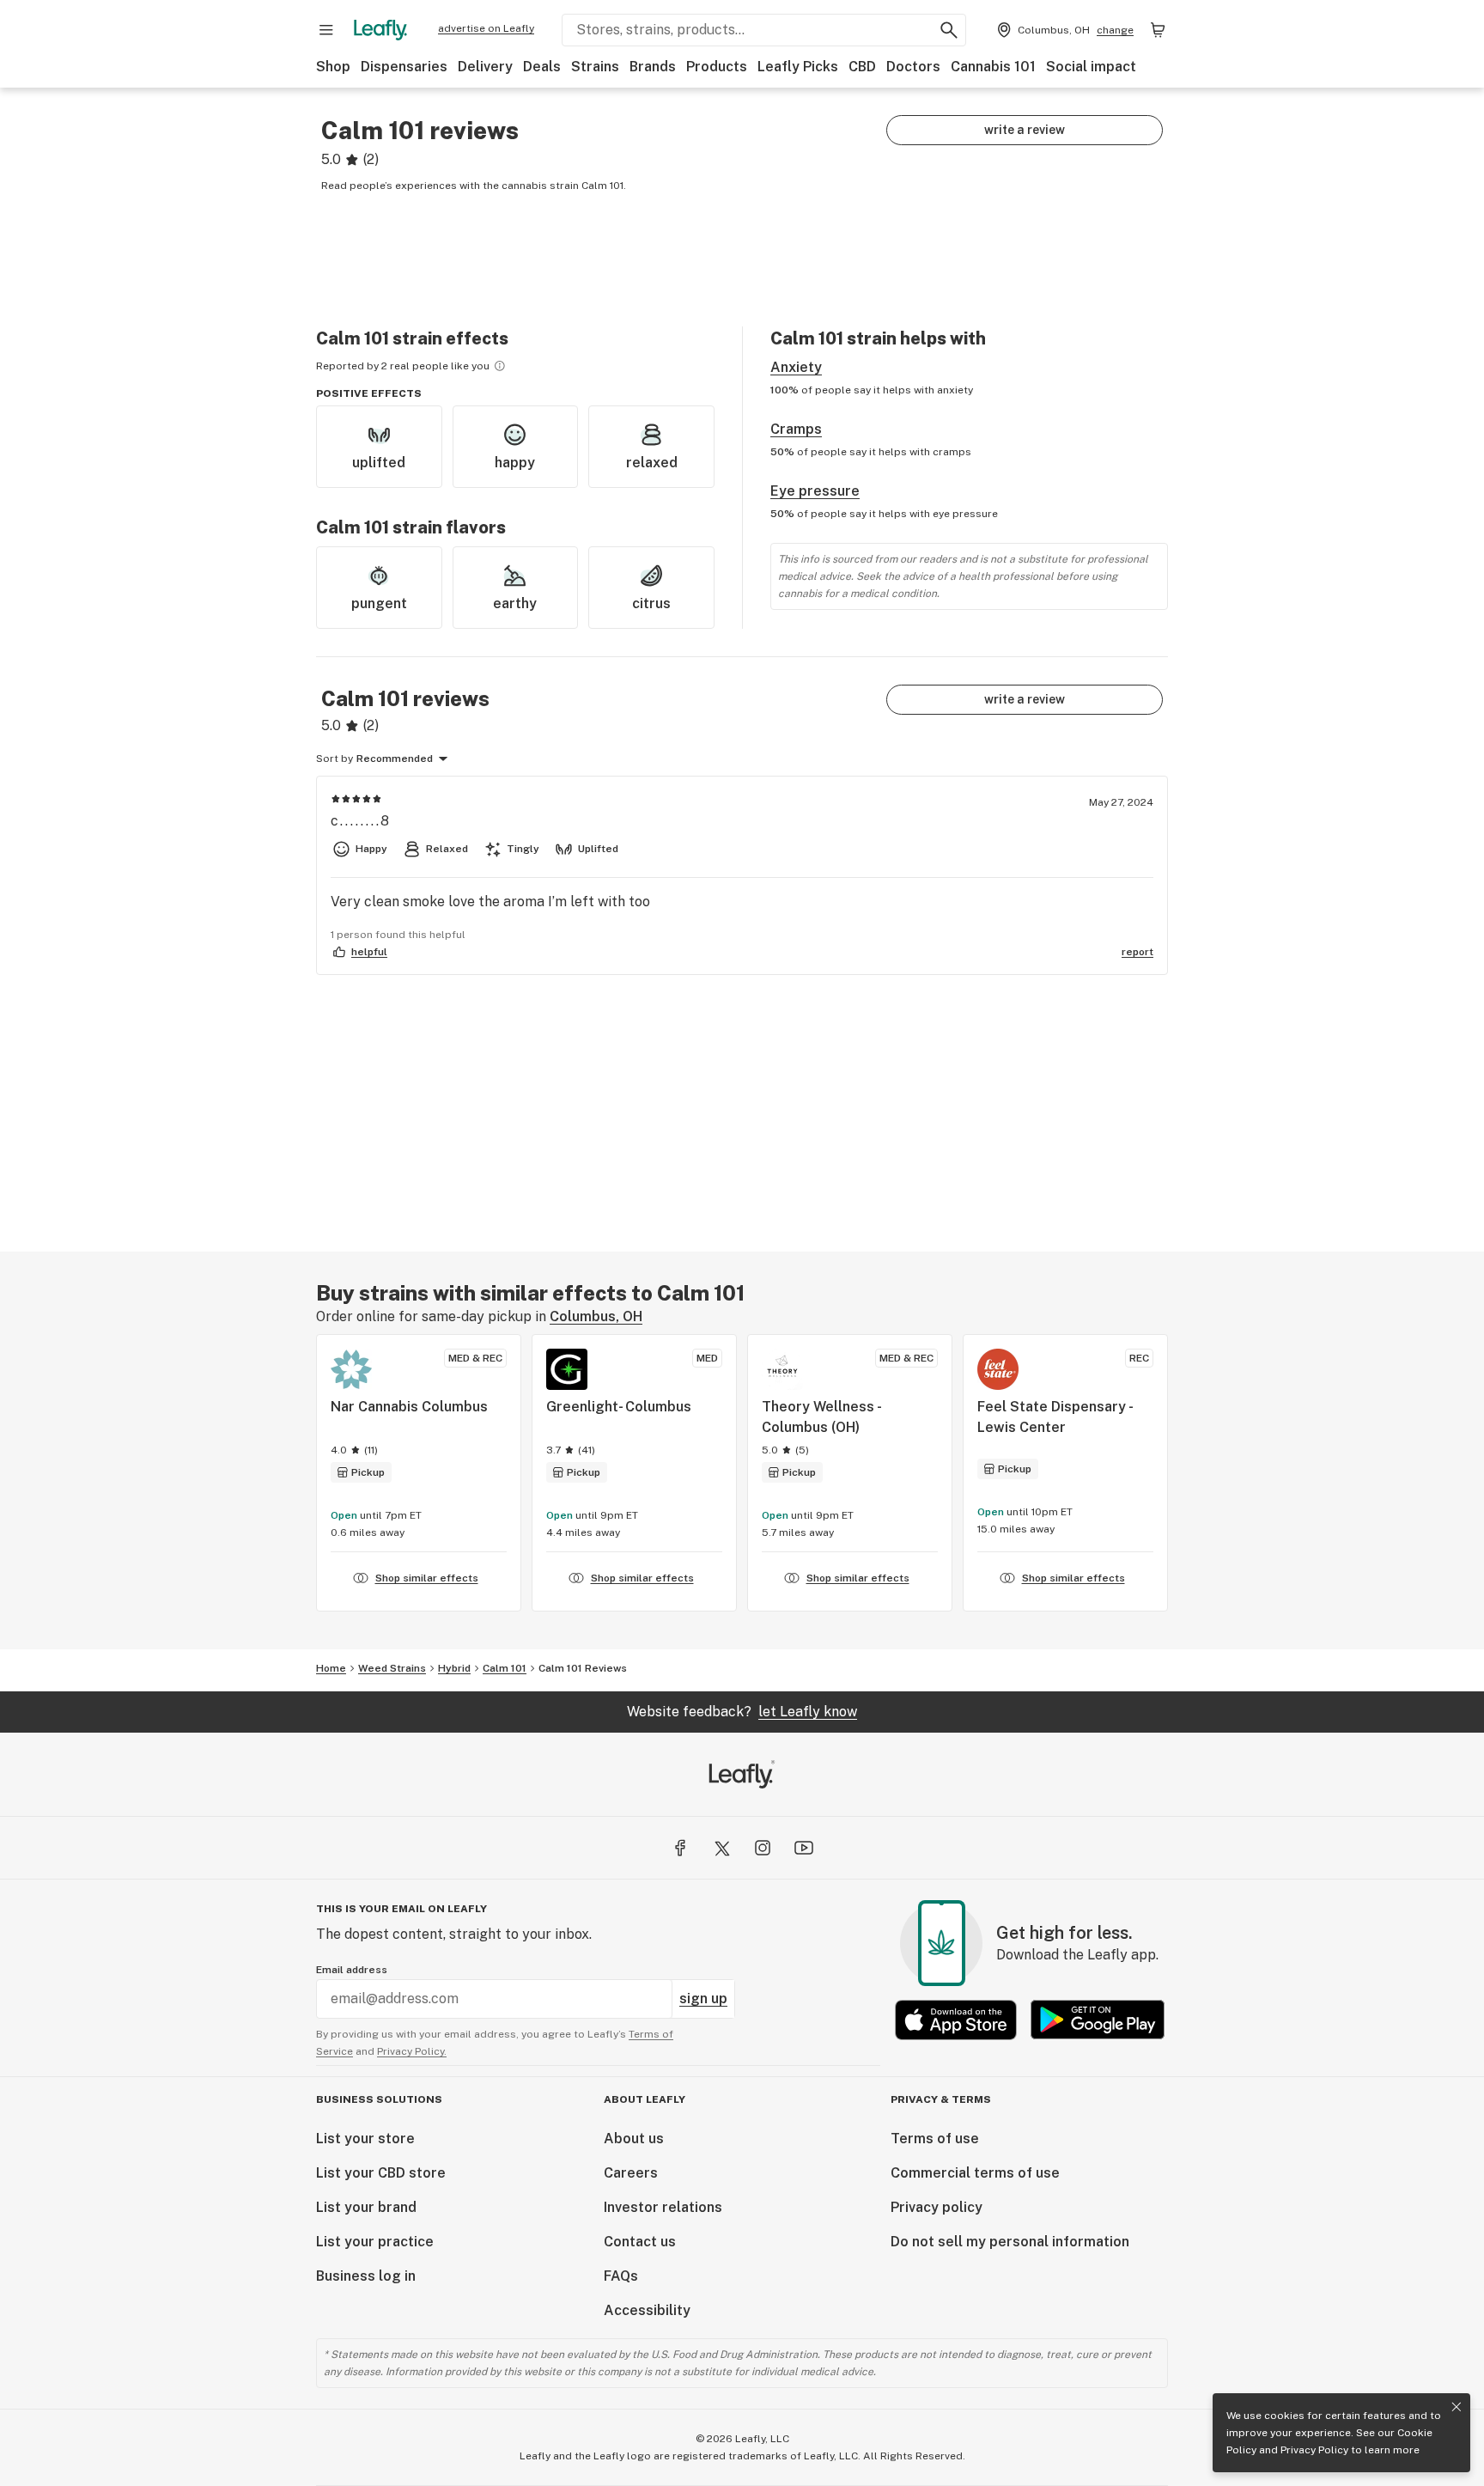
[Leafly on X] (721, 1848)
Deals (542, 67)
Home (331, 1668)
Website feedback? (742, 1712)
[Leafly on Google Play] (1098, 2020)
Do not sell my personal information (1010, 2242)
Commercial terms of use (975, 2173)
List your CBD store (381, 2173)
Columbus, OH (596, 1316)
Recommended (395, 759)
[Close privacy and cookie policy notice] (1457, 2407)
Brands (653, 67)
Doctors (913, 67)
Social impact (1091, 67)
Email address (352, 1970)
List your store (365, 2139)
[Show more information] (500, 366)
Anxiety (796, 367)
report (1137, 952)
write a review (1025, 130)
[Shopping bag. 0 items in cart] (1158, 30)
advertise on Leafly (486, 28)
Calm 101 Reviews (583, 1668)
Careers (631, 2173)
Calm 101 (505, 1668)
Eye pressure (815, 491)
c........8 (361, 821)
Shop (333, 67)
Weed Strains (392, 1668)
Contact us (640, 2242)
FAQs (621, 2276)
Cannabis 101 (993, 67)
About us (634, 2139)
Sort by (335, 759)
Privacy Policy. (412, 2051)
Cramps (796, 429)
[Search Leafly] (949, 30)
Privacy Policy (1314, 2450)
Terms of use (935, 2139)
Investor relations (663, 2207)
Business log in (366, 2276)
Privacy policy (937, 2207)
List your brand (366, 2207)
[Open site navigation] (326, 30)
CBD (862, 67)
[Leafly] (380, 30)
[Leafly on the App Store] (956, 2020)
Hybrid (454, 1668)
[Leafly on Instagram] (763, 1848)
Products (717, 67)
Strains (595, 67)
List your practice (375, 2242)
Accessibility (647, 2310)
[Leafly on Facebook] (680, 1848)
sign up (703, 1999)
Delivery (485, 67)
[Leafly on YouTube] (804, 1848)
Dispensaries (404, 67)
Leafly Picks (798, 67)
